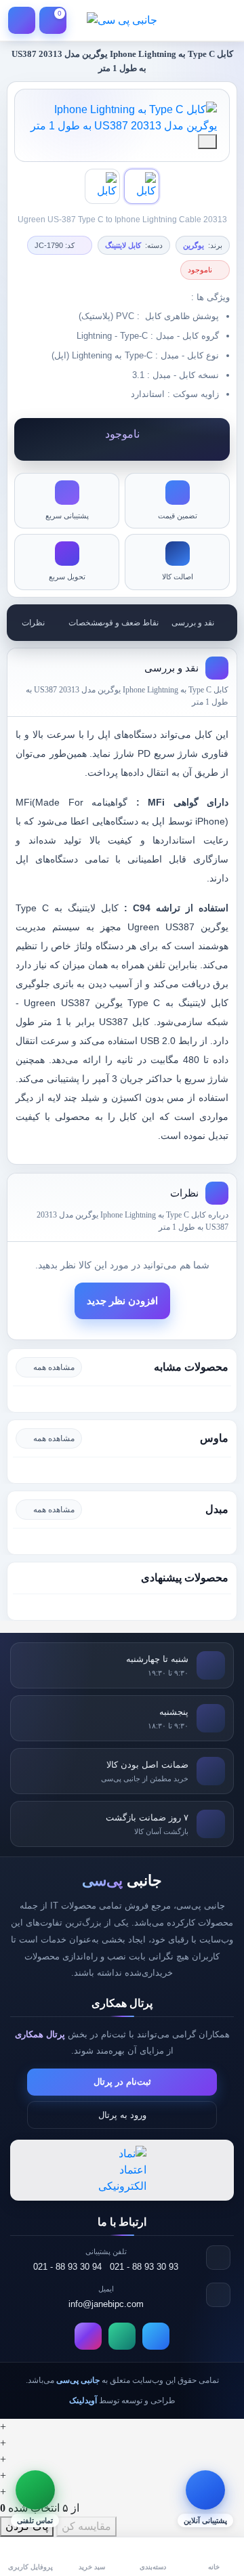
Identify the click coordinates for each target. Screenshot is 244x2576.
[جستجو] (191, 20)
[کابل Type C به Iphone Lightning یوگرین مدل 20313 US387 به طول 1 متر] (122, 118)
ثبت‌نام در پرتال (122, 2082)
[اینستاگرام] (88, 2336)
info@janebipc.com (106, 2304)
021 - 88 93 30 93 (144, 2267)
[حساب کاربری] (22, 20)
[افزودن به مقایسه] (207, 142)
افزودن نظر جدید (122, 1301)
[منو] (222, 20)
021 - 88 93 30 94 (67, 2267)
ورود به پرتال (122, 2115)
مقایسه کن (86, 2526)
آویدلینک (83, 2401)
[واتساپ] (122, 2336)
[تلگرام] (156, 2336)
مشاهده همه (54, 1367)
